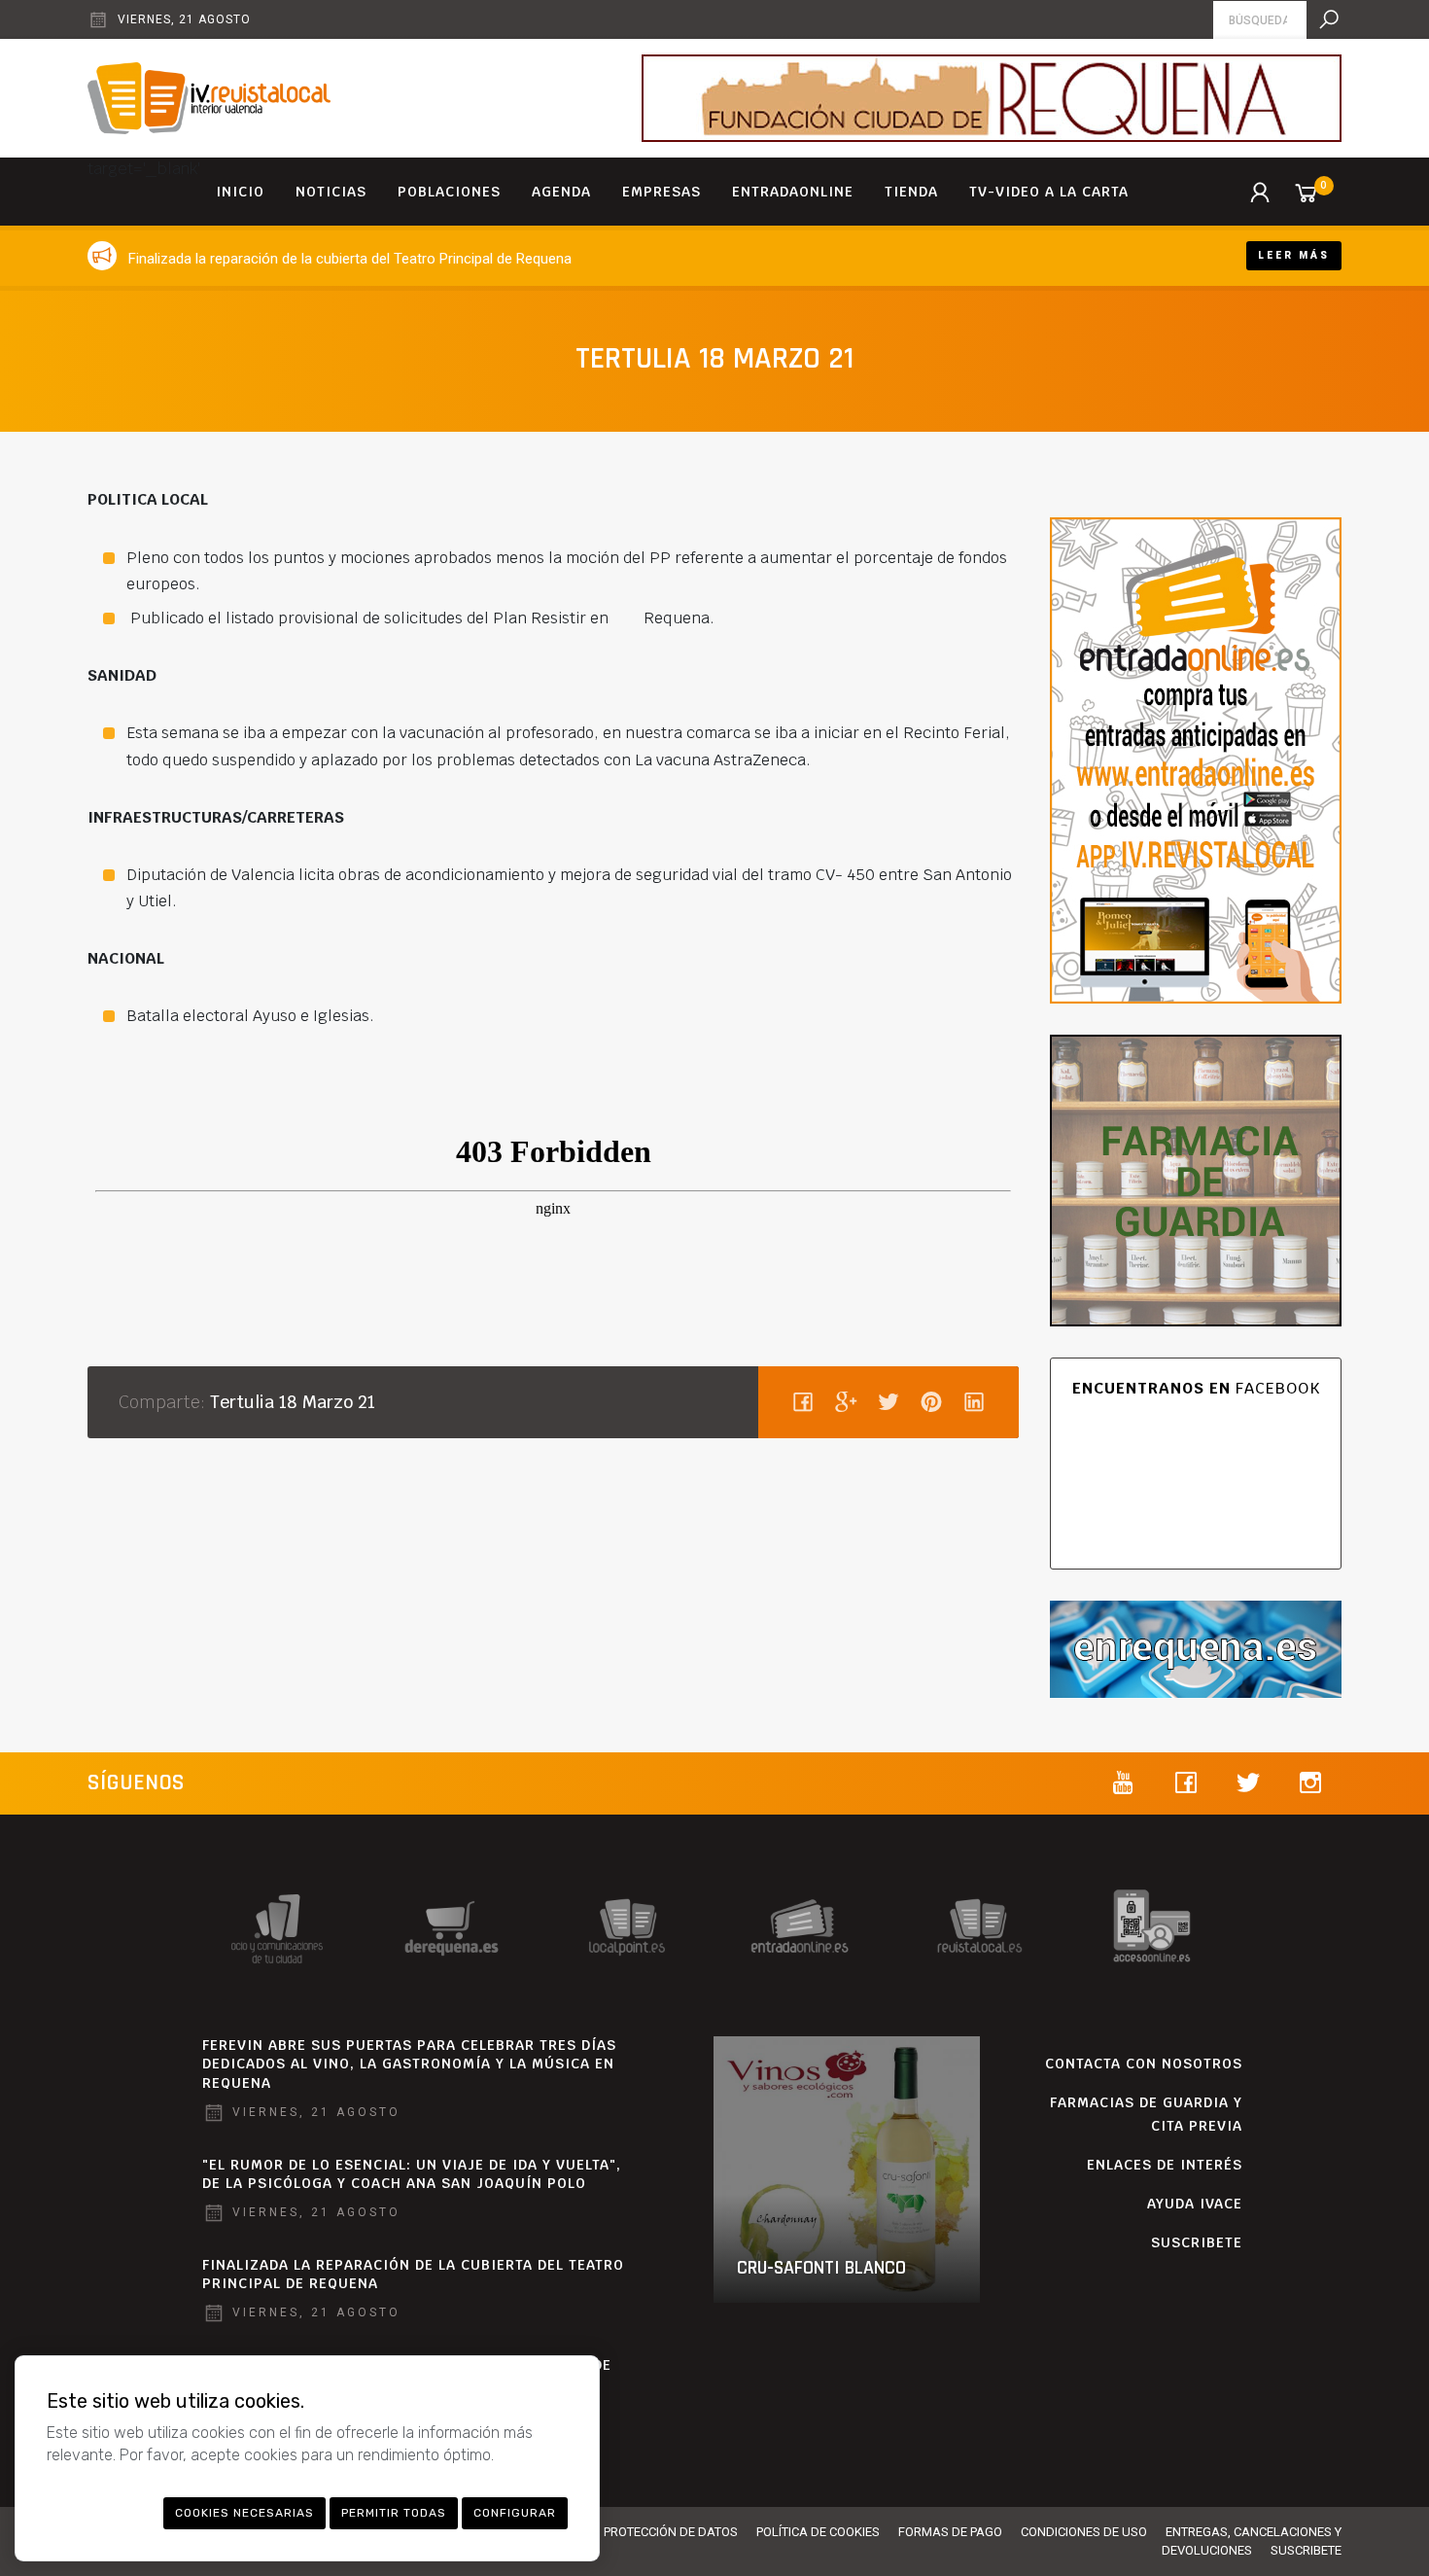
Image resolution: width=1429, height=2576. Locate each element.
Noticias (331, 192)
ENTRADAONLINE (793, 192)
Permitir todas (394, 2513)
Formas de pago (950, 2532)
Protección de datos (671, 2532)
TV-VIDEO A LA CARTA (1049, 192)
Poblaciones (449, 192)
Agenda (561, 192)
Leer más (1294, 255)
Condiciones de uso (1084, 2532)
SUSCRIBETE (1197, 2242)
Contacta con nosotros (1144, 2064)
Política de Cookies (818, 2532)
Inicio (240, 192)
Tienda (911, 192)
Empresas (662, 192)
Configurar (515, 2513)
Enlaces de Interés (1165, 2165)
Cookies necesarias (244, 2513)
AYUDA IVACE (1195, 2204)
